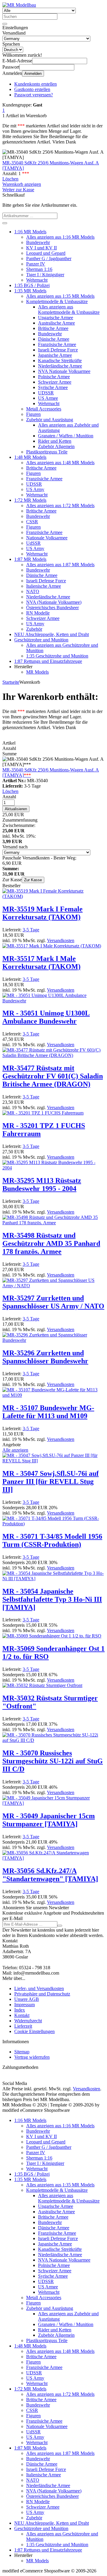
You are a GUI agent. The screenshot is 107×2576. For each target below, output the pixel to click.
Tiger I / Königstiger (45, 275)
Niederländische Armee (60, 366)
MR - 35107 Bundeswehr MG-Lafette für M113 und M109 (48, 1412)
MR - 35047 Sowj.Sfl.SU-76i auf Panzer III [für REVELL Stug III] (51, 1481)
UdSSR (33, 543)
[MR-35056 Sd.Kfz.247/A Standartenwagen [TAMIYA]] (53, 1858)
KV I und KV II (41, 248)
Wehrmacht (37, 280)
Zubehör (34, 629)
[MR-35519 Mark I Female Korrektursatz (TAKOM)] (53, 896)
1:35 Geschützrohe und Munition (57, 656)
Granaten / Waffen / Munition (66, 436)
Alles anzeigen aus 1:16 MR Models (60, 237)
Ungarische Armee (56, 318)
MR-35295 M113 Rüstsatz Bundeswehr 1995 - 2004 (42, 1184)
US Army (35, 489)
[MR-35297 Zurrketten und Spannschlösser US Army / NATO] (53, 1286)
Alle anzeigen (15, 1450)
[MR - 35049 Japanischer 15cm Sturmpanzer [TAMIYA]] (53, 1803)
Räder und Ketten (55, 441)
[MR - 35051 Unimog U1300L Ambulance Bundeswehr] (53, 1001)
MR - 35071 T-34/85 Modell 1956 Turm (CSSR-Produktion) (52, 1540)
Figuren (33, 414)
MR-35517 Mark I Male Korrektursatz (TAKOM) (41, 963)
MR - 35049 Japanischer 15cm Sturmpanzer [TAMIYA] (49, 1820)
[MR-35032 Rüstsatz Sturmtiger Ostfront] (42, 1685)
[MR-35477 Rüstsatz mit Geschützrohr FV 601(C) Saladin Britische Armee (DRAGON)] (53, 1055)
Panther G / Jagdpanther (49, 258)
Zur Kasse (33, 880)
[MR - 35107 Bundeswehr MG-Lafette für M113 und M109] (53, 1395)
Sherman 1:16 (39, 269)
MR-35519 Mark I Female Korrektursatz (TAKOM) (43, 913)
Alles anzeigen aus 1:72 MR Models (60, 506)
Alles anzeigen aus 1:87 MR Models (60, 565)
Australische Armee (56, 323)
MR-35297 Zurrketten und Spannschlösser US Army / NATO (53, 1302)
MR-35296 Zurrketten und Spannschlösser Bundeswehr (45, 1357)
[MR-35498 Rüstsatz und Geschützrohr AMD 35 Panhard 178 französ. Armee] (53, 1223)
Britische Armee (53, 328)
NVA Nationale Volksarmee (64, 371)
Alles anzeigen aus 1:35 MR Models (60, 296)
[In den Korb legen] (5, 223)
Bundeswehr (38, 242)
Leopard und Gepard (46, 253)
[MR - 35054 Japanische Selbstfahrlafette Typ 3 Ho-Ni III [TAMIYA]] (53, 1579)
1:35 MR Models (30, 291)
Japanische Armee (55, 355)
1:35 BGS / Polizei (32, 285)
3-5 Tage (31, 930)
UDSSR (46, 393)
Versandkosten (61, 940)
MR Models (37, 672)
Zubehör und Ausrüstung (50, 420)
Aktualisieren (16, 809)
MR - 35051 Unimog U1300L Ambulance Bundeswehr (46, 1017)
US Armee (48, 398)
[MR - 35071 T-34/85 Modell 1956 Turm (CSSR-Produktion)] (53, 1524)
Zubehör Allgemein (56, 446)
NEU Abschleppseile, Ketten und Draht (52, 634)
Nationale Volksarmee (47, 538)
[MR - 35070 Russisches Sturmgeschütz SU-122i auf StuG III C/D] (53, 1740)
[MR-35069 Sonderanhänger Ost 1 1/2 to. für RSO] (52, 1636)
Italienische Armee (44, 586)
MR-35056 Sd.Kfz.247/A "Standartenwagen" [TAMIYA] (50, 1875)
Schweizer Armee (55, 382)
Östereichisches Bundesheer (52, 608)
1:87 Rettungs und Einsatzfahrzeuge (48, 661)
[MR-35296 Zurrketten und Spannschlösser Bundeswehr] (53, 1340)
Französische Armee (57, 344)
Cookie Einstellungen (34, 2031)
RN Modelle (38, 613)
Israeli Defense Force (58, 350)
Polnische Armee (54, 377)
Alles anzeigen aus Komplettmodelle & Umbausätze (69, 310)
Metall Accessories (44, 409)
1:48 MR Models (30, 457)
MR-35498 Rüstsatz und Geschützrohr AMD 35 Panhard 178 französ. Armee (51, 1243)
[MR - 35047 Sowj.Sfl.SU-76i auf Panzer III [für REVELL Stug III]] (53, 1461)
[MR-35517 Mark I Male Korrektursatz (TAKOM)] (52, 946)
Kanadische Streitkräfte (60, 361)
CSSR (32, 522)
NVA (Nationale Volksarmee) (54, 602)
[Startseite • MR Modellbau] (19, 5)
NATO (33, 591)
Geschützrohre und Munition (41, 640)
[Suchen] (5, 24)
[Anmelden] (60, 1926)
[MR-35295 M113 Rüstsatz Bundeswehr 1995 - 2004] (53, 1168)
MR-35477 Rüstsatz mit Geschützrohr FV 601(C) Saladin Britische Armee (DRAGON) (53, 1076)
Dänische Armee (54, 339)
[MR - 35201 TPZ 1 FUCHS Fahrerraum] (43, 1113)
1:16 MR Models (30, 232)
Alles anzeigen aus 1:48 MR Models (60, 463)
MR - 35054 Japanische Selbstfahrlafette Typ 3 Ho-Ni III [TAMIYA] (52, 1599)
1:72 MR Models (30, 500)
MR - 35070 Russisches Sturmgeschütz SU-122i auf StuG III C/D (53, 1761)
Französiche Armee (44, 479)
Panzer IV (36, 264)
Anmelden (33, 74)
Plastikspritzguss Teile (47, 452)
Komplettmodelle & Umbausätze (57, 301)
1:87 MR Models (30, 559)
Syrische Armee (53, 387)
